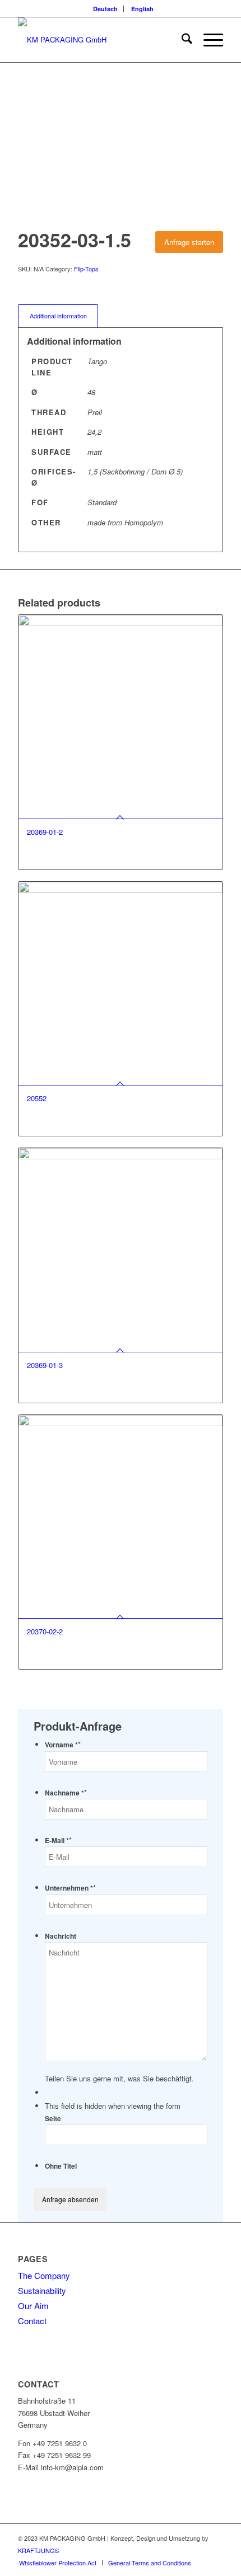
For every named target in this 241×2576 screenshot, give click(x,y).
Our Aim (33, 2305)
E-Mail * (58, 1841)
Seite (53, 2119)
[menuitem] (106, 9)
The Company (44, 2275)
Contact (32, 2321)
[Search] (181, 40)
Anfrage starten (189, 242)
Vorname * (63, 1745)
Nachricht (61, 1936)
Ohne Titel (61, 2166)
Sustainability (42, 2290)
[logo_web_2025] (100, 40)
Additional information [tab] (58, 316)
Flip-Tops (86, 269)
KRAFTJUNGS (38, 2550)
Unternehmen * (70, 1888)
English (142, 9)
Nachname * (66, 1793)
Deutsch (105, 9)
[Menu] (208, 40)
